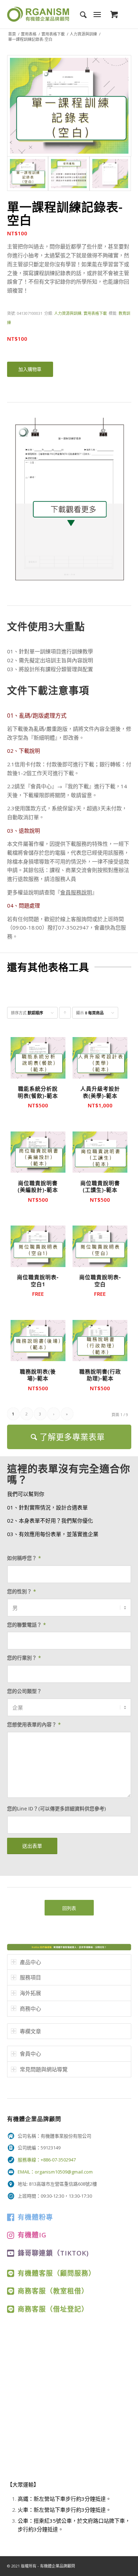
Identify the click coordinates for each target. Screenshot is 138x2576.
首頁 (12, 34)
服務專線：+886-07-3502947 (47, 2160)
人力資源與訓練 (83, 34)
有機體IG (32, 2235)
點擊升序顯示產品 (65, 1014)
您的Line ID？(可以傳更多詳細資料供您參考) (56, 1808)
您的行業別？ (24, 1658)
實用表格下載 (53, 34)
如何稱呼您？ (24, 1558)
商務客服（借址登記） (53, 2309)
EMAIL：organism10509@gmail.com (55, 2172)
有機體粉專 (35, 2217)
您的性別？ (22, 1591)
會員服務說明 (76, 892)
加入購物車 (30, 369)
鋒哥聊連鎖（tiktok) (53, 2253)
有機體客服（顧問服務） (57, 2273)
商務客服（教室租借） (53, 2291)
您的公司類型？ (24, 1691)
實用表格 (29, 34)
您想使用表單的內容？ (34, 1724)
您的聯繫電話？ (27, 1625)
